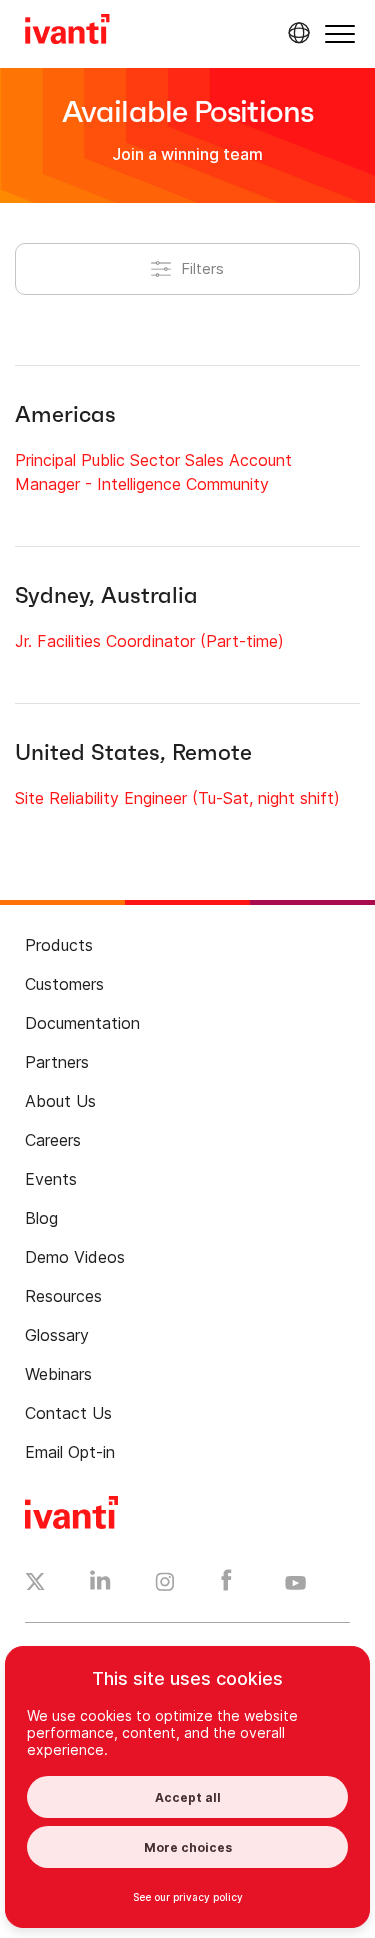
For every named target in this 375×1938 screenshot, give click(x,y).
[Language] (296, 33)
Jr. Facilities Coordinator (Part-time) (149, 641)
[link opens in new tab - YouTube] (295, 1584)
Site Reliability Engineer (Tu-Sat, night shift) (177, 798)
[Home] (67, 32)
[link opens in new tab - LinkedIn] (100, 1585)
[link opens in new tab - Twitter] (35, 1584)
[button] (340, 33)
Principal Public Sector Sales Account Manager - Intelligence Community (153, 472)
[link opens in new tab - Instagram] (165, 1585)
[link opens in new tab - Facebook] (226, 1585)
